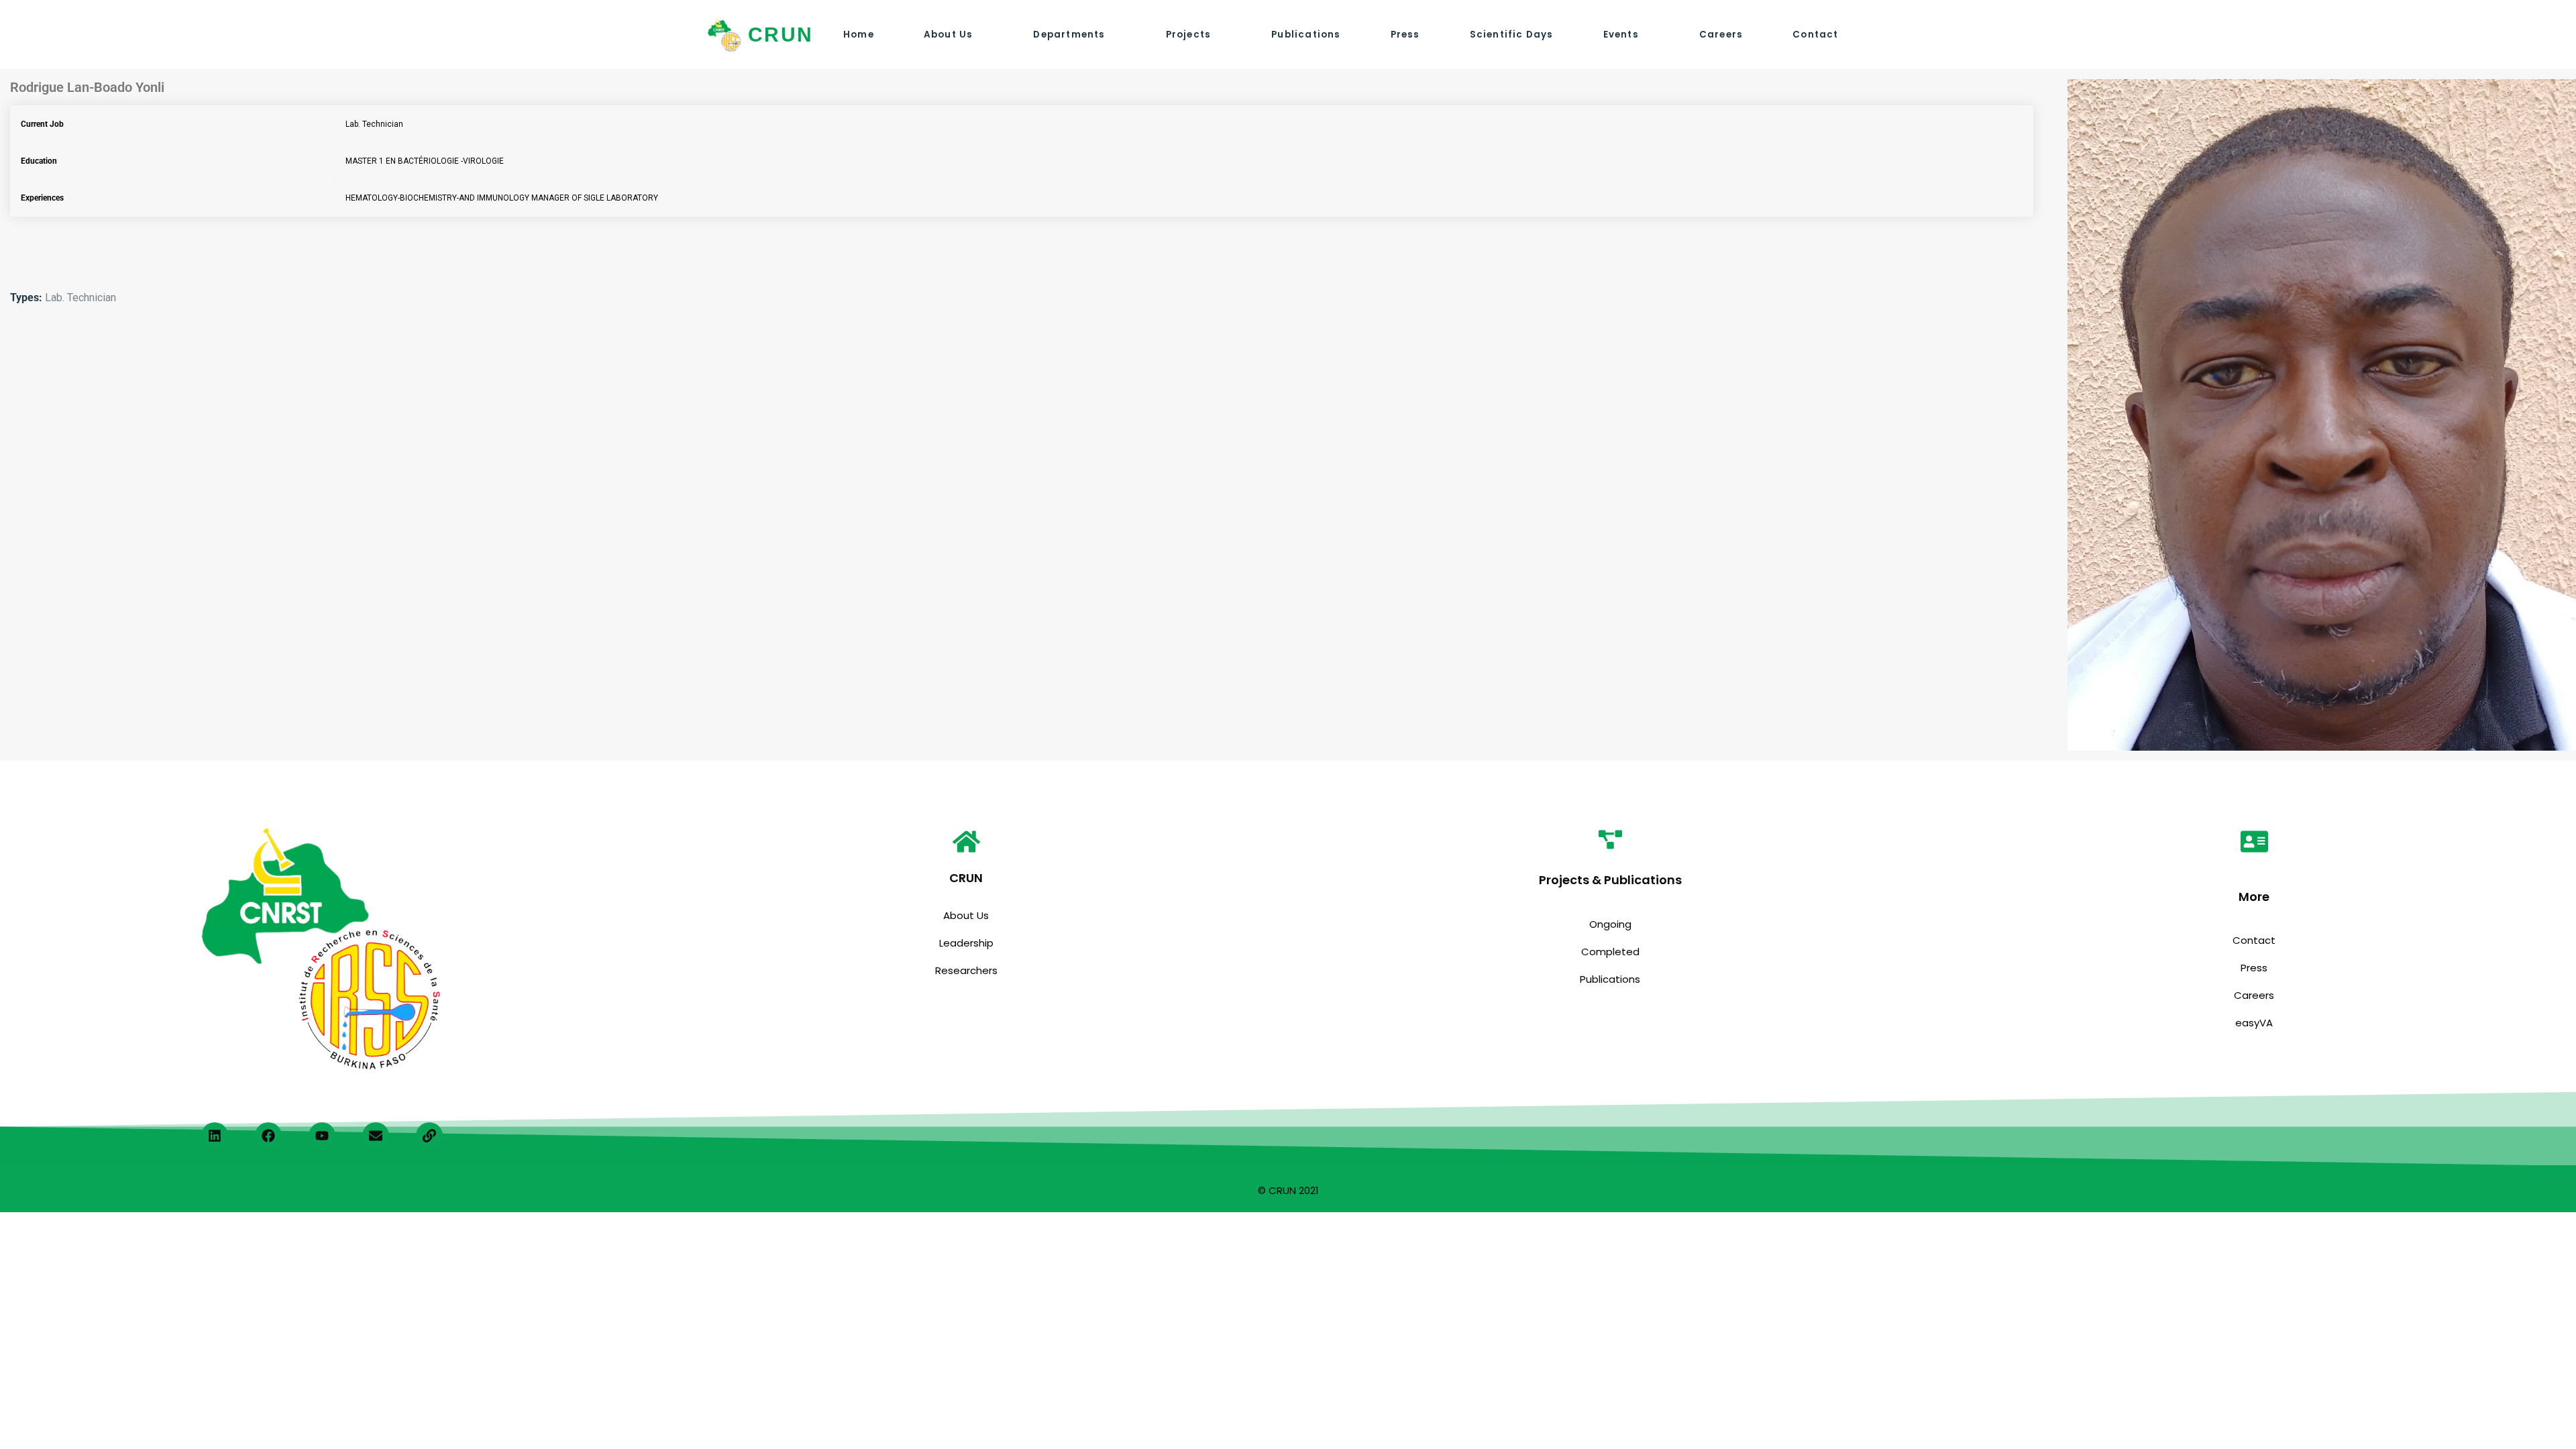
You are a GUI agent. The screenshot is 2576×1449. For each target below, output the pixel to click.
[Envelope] (376, 1136)
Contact (1815, 35)
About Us (949, 35)
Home (859, 35)
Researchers (966, 970)
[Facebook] (268, 1136)
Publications (1306, 35)
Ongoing (1610, 924)
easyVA (2254, 1023)
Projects (1189, 35)
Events (1621, 35)
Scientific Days (1512, 35)
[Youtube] (322, 1136)
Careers (1721, 35)
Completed (1610, 952)
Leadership (966, 943)
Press (1405, 35)
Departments (1069, 35)
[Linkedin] (215, 1136)
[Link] (429, 1136)
